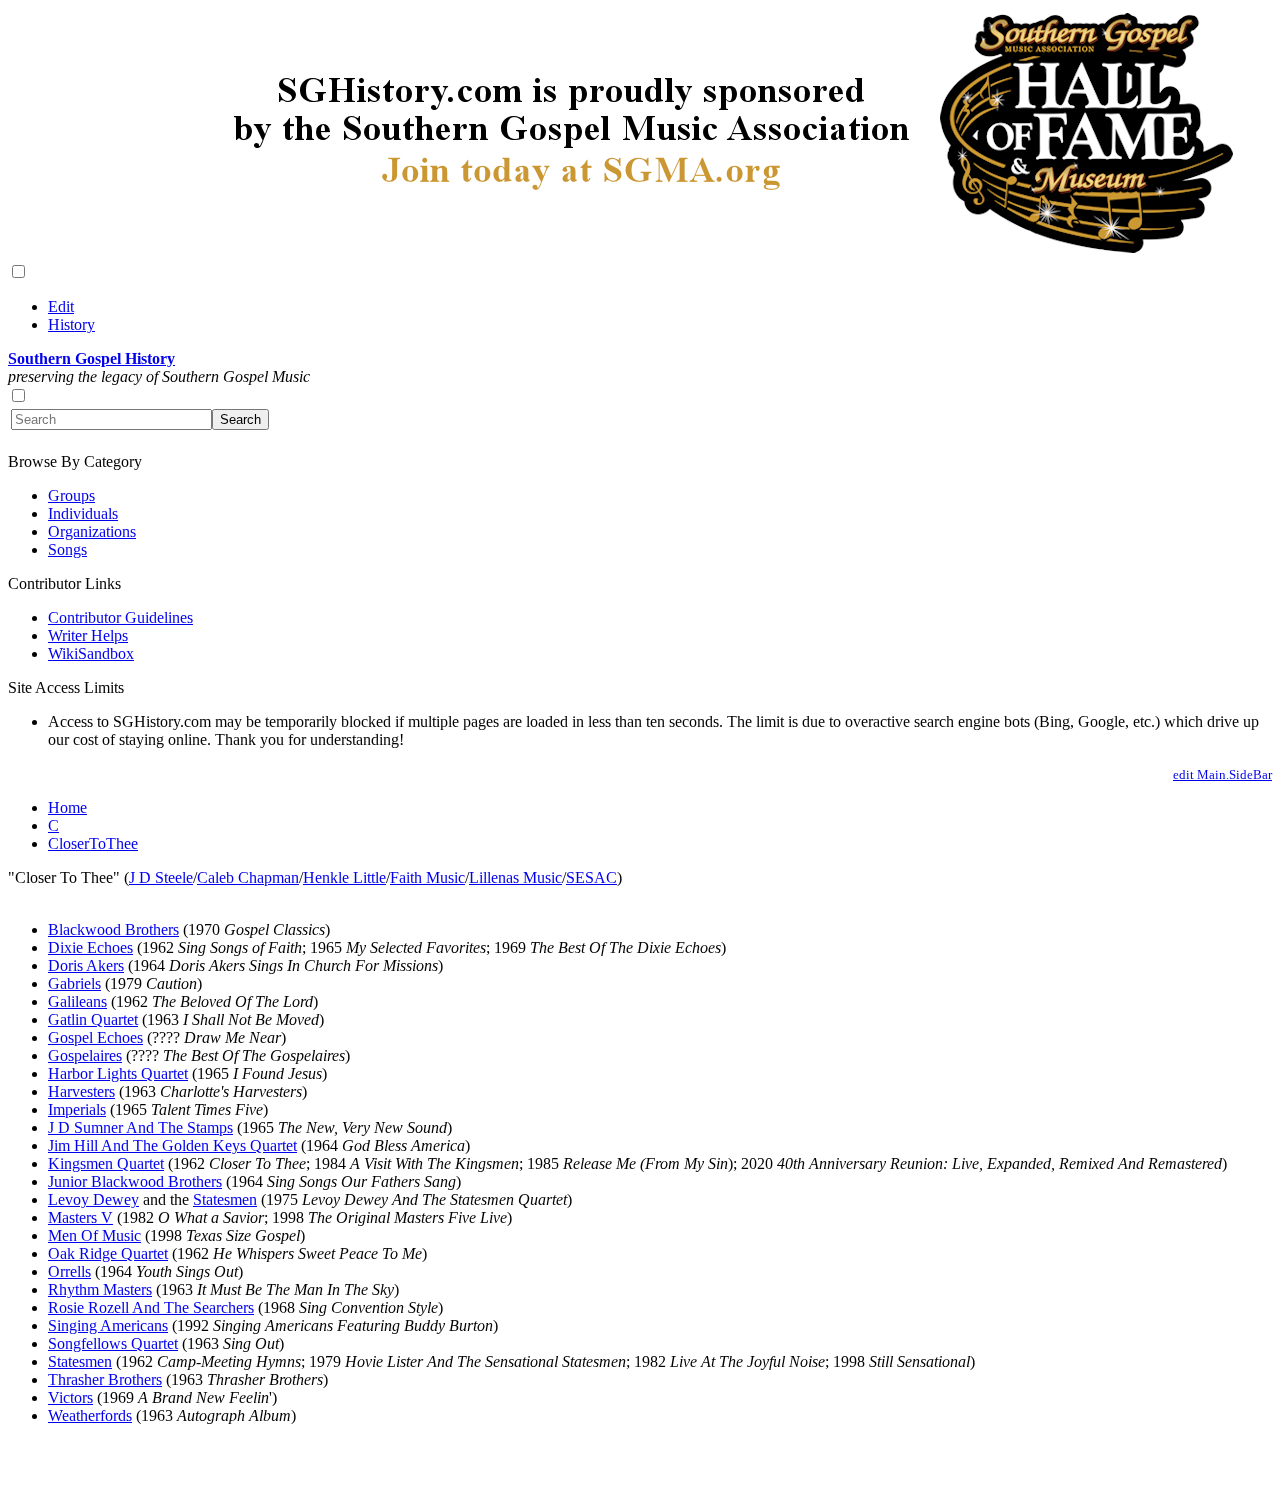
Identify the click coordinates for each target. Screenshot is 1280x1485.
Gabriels (74, 983)
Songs (67, 549)
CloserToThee (93, 843)
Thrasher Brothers (105, 1379)
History (71, 324)
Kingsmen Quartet (106, 1163)
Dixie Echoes (90, 947)
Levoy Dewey (93, 1199)
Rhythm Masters (100, 1289)
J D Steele (161, 877)
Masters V (80, 1217)
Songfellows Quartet (113, 1343)
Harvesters (81, 1091)
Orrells (69, 1271)
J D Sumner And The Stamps (140, 1127)
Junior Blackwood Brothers (135, 1181)
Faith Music (427, 877)
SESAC (591, 877)
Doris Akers (86, 965)
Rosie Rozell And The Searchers (151, 1307)
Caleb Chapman (248, 877)
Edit (61, 306)
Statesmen (225, 1199)
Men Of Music (94, 1235)
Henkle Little (344, 877)
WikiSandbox (91, 653)
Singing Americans (108, 1325)
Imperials (77, 1109)
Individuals (83, 513)
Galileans (77, 1001)
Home (67, 807)
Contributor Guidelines (120, 617)
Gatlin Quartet (93, 1019)
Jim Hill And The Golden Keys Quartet (172, 1145)
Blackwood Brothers (113, 929)
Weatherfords (90, 1415)
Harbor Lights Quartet (118, 1073)
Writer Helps (88, 635)
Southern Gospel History (91, 358)
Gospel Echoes (95, 1037)
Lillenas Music (515, 877)
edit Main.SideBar (1222, 774)
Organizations (92, 531)
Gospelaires (85, 1055)
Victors (70, 1397)
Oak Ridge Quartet (108, 1253)
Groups (71, 495)
